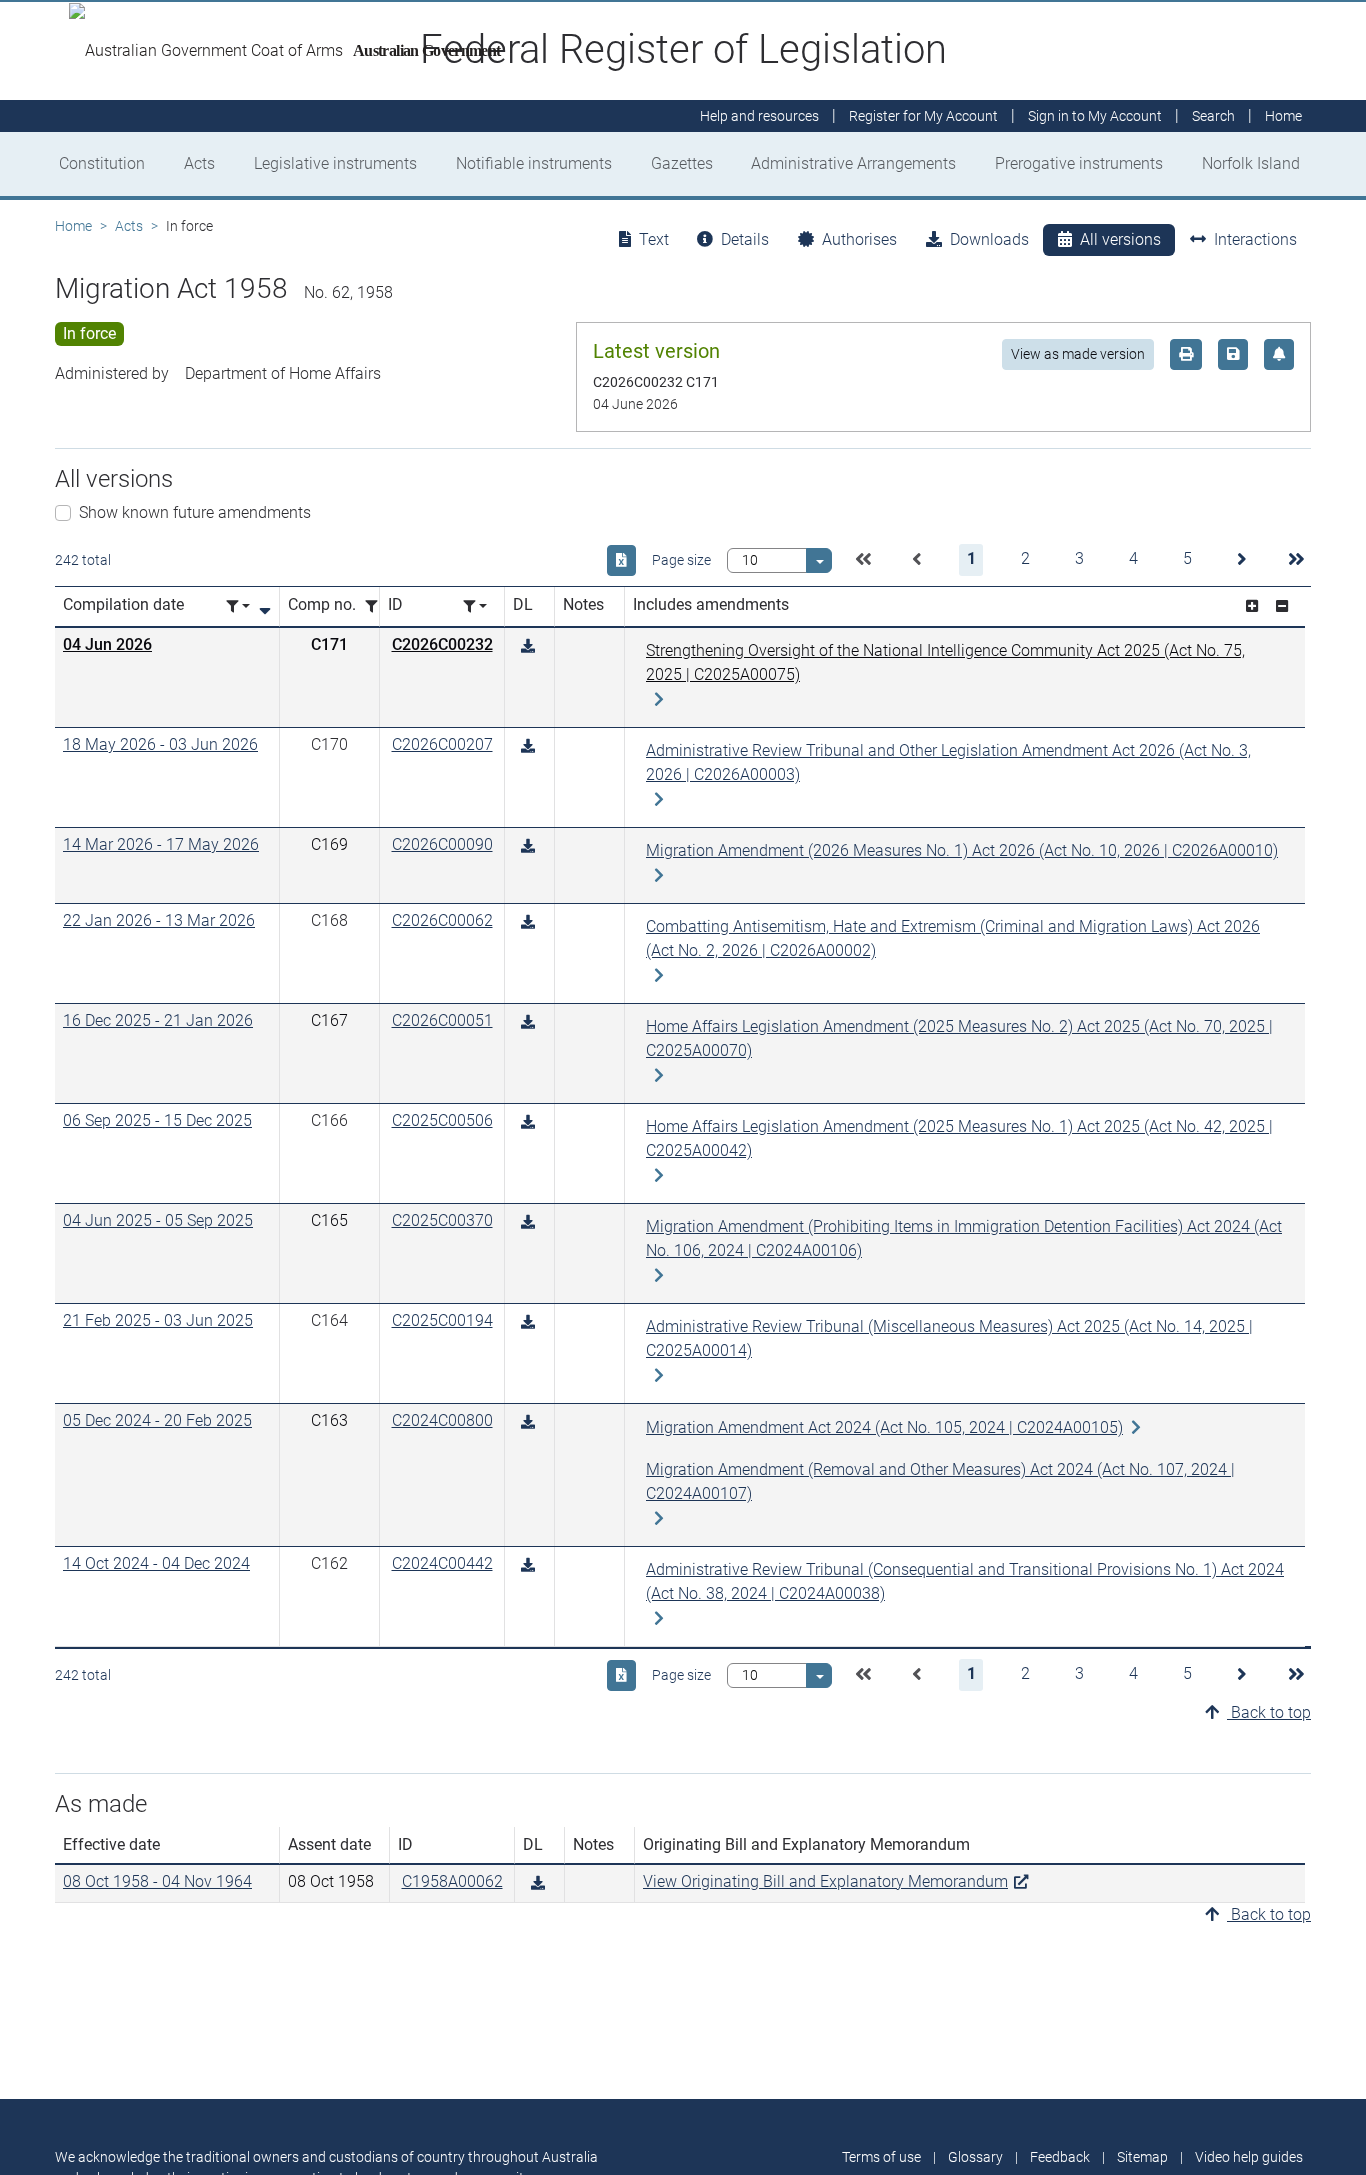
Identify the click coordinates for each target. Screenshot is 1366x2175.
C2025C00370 (442, 1220)
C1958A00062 (452, 1881)
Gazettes (682, 163)
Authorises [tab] (859, 239)
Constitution (102, 163)
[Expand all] (1252, 606)
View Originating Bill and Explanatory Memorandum (825, 1881)
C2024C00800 (442, 1420)
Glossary (975, 2157)
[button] (863, 560)
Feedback (1060, 2157)
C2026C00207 (442, 744)
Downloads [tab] (989, 239)
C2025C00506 (442, 1120)
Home (73, 226)
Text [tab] (654, 239)
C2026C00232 (442, 644)
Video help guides (1249, 2157)
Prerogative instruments (1079, 163)
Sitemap (1142, 2157)
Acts (199, 163)
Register (923, 116)
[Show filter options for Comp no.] (377, 606)
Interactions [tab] (1255, 239)
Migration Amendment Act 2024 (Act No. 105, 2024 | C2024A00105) (884, 1427)
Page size (681, 560)
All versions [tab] (1120, 239)
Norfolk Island (1251, 163)
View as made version (1078, 354)
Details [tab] (745, 239)
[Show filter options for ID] (475, 606)
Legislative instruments (335, 163)
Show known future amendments (195, 512)
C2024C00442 (442, 1563)
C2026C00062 (442, 920)
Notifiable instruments (534, 163)
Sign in (1095, 116)
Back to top (1269, 1712)
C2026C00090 (442, 844)
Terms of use (881, 2157)
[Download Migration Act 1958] (528, 646)
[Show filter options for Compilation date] (238, 606)
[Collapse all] (1282, 606)
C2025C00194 (442, 1320)
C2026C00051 (442, 1020)
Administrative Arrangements (853, 163)
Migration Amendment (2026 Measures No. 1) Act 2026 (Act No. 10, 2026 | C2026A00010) (962, 850)
